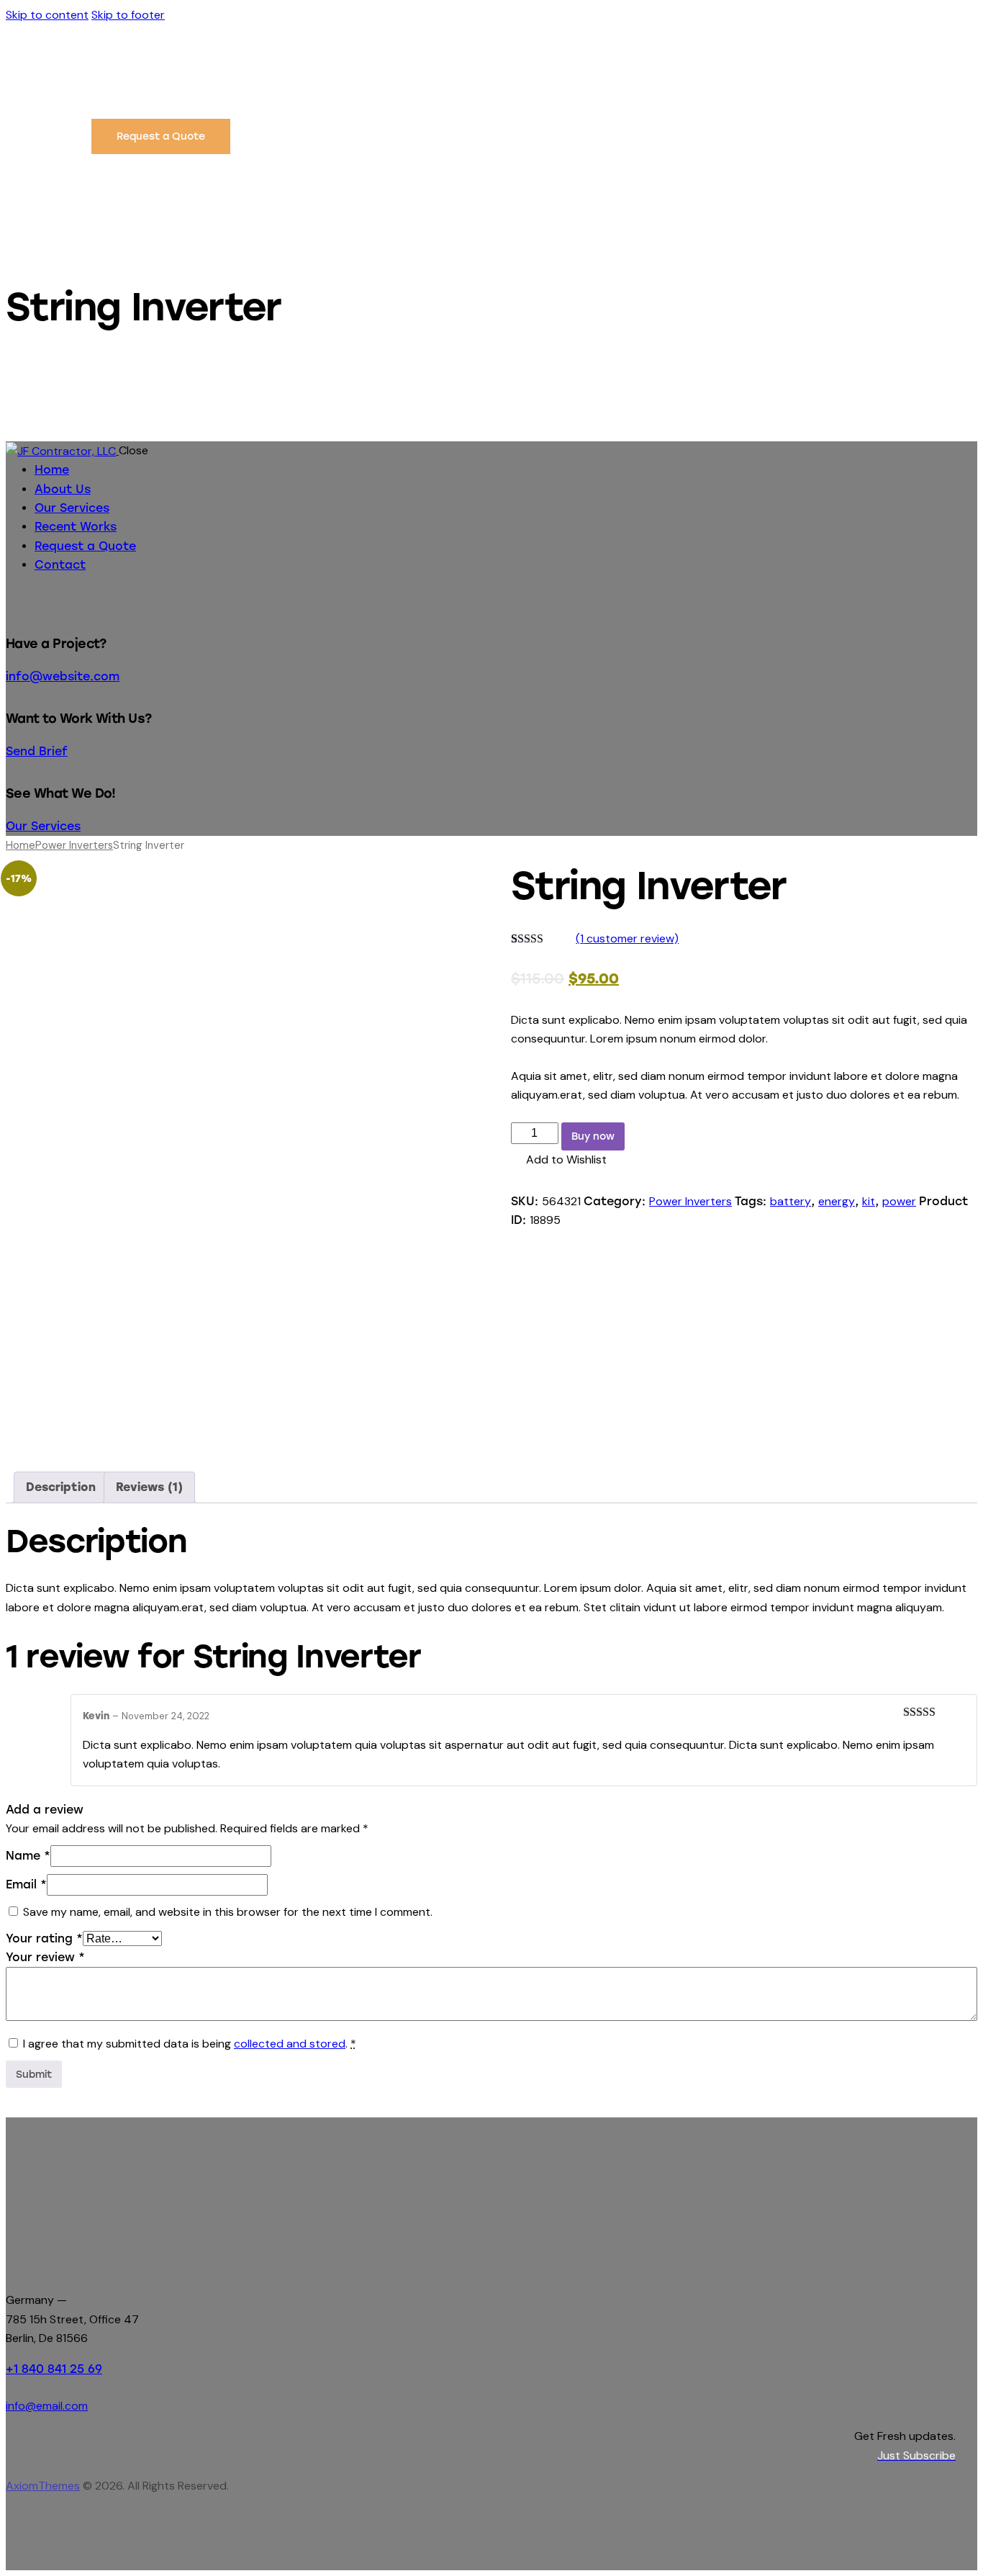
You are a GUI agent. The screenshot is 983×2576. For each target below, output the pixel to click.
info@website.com (63, 676)
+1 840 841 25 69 (54, 2369)
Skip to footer (128, 15)
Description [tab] (61, 1487)
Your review (45, 1957)
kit (869, 1201)
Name (28, 1856)
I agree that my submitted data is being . (190, 2044)
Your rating (44, 1938)
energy (837, 1201)
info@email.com (47, 2406)
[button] (559, 1160)
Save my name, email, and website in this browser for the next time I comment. (228, 1912)
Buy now (593, 1136)
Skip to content (47, 15)
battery (791, 1201)
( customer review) (627, 938)
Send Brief (37, 751)
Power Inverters (74, 845)
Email (26, 1884)
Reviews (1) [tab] (149, 1487)
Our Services (43, 826)
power (899, 1201)
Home (21, 845)
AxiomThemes (43, 2486)
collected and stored (290, 2044)
